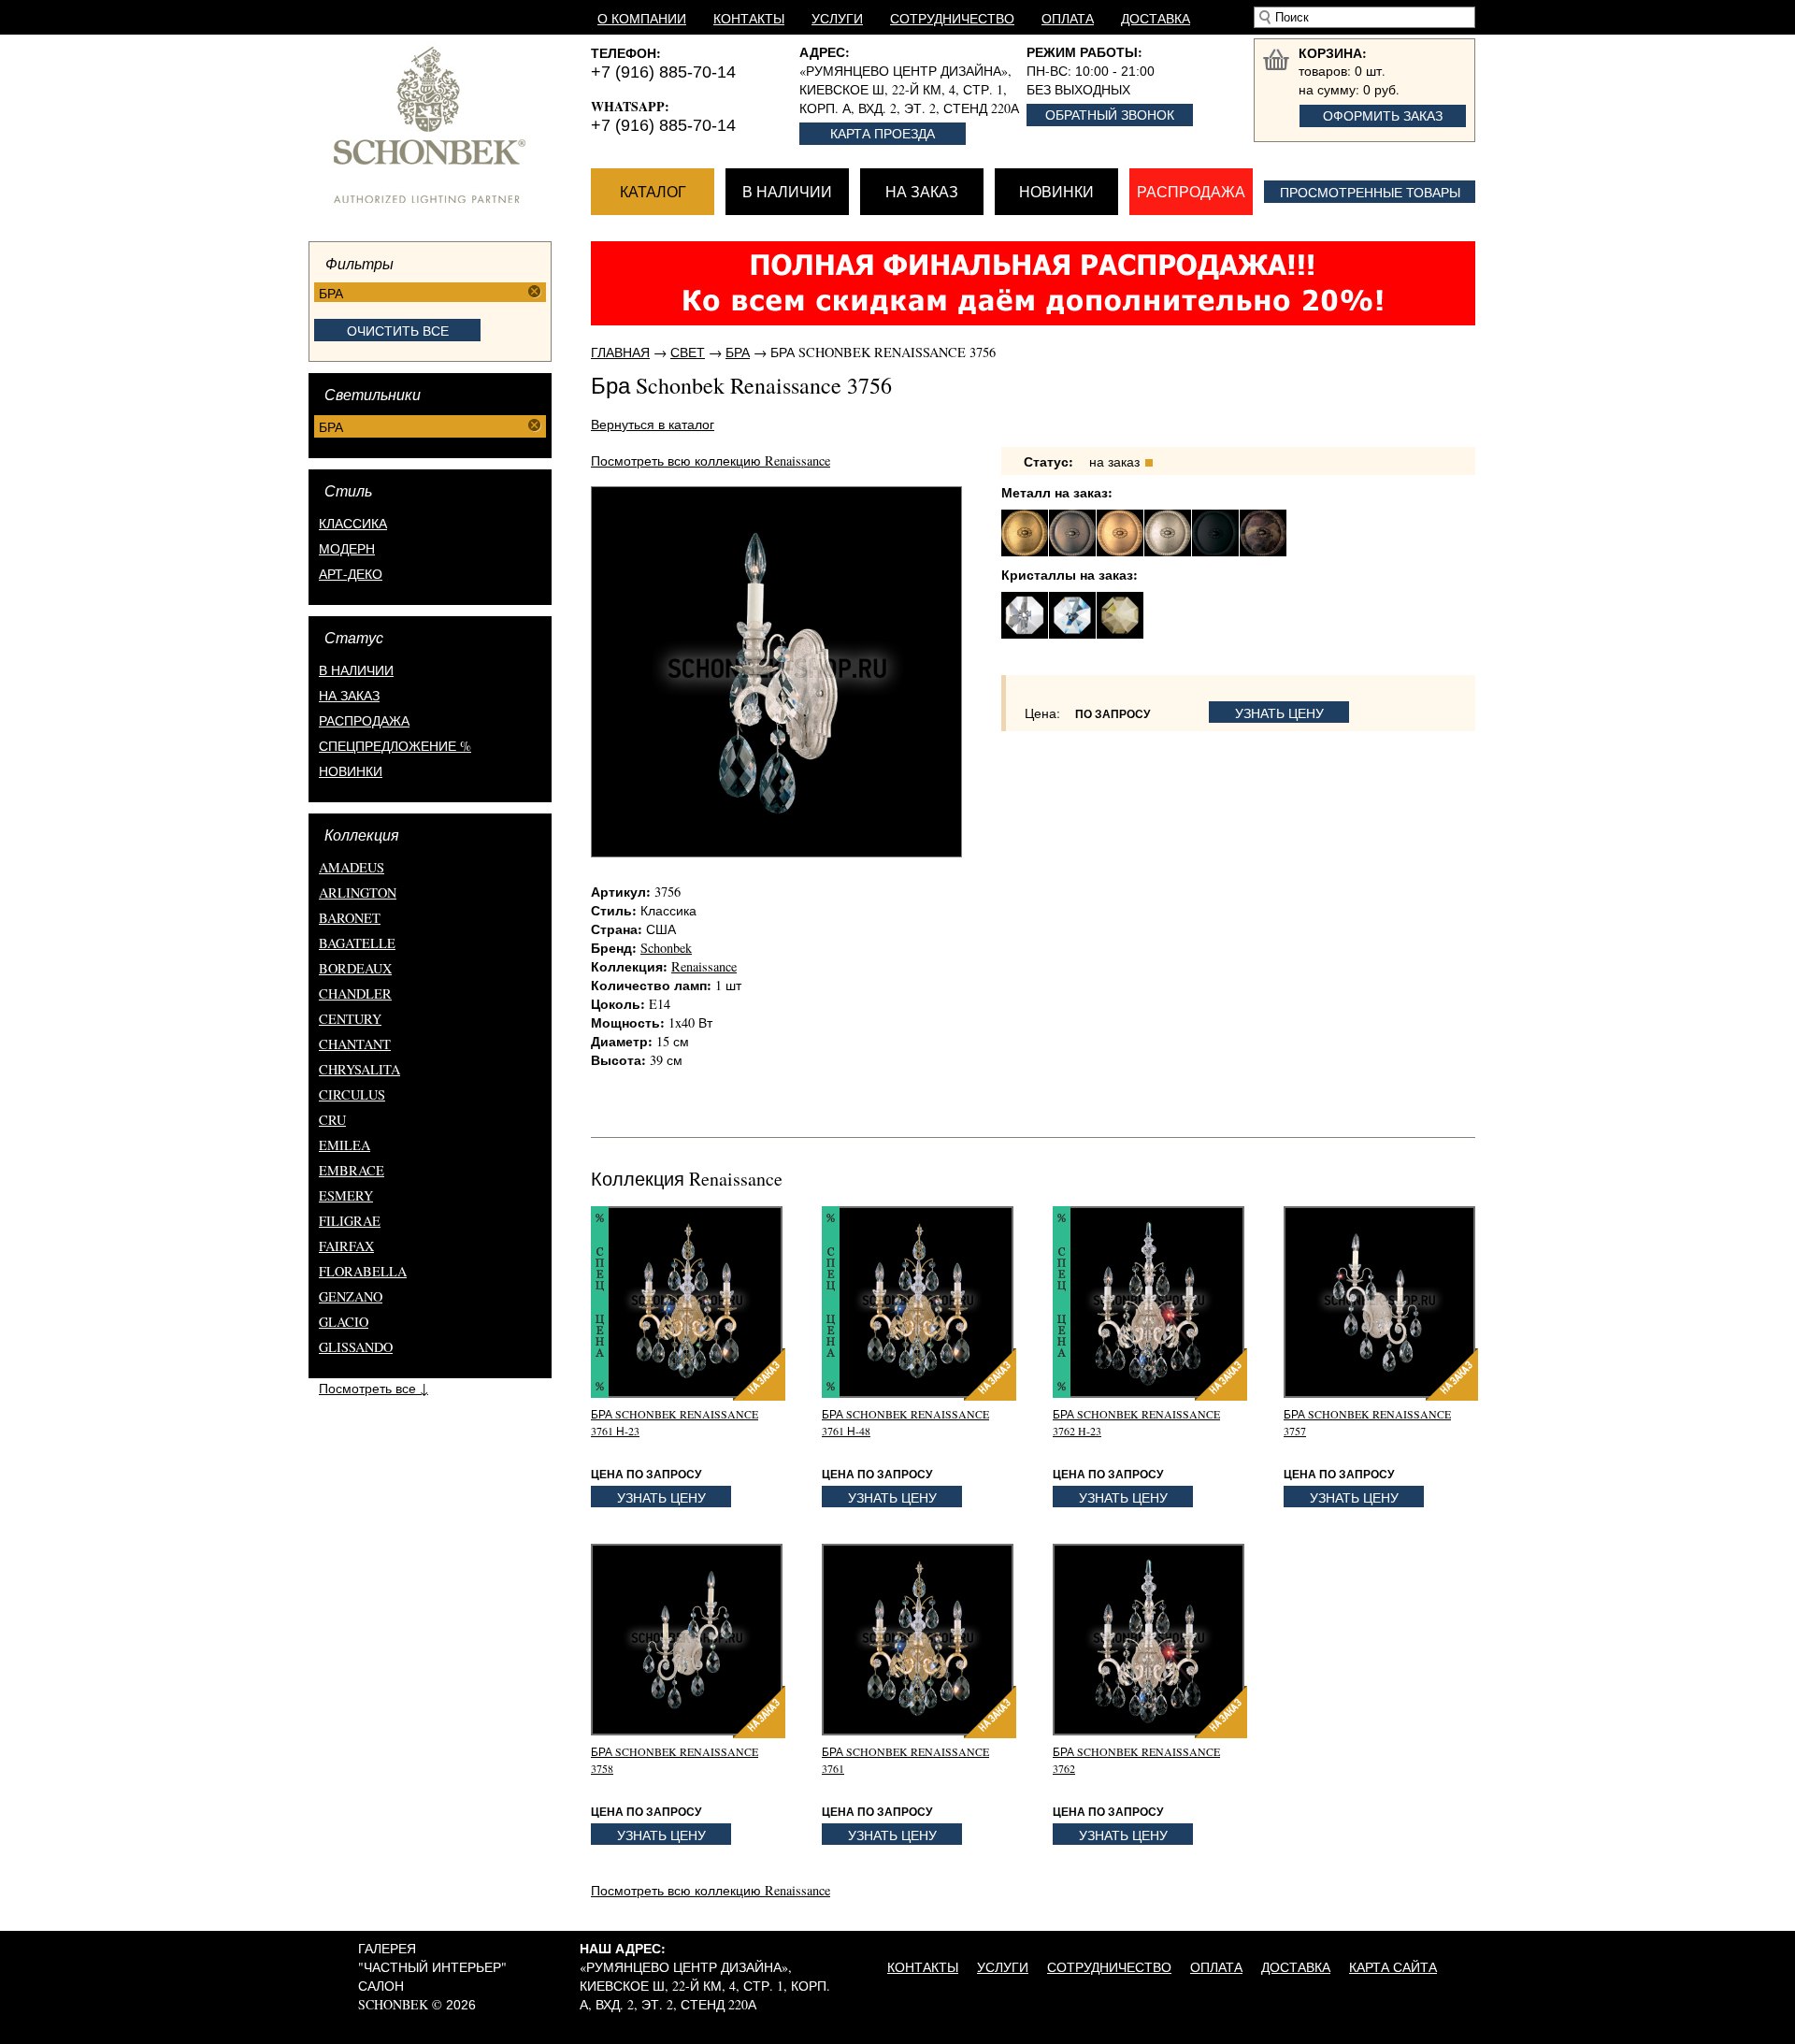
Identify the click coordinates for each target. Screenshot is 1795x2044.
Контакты (749, 18)
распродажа (364, 720)
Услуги (837, 18)
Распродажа (1191, 191)
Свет (688, 352)
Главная (620, 352)
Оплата (1068, 18)
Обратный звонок (1110, 115)
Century (350, 1019)
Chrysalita (359, 1069)
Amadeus (352, 867)
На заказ (922, 191)
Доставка (1156, 18)
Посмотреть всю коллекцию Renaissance (711, 461)
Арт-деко (351, 574)
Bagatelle (357, 943)
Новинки (1056, 191)
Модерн (347, 548)
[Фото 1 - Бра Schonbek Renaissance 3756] (776, 672)
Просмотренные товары (1370, 192)
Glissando (356, 1347)
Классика (353, 523)
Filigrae (350, 1221)
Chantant (355, 1044)
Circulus (352, 1094)
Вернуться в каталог (653, 424)
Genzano (351, 1296)
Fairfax (346, 1246)
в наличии (356, 670)
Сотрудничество (952, 18)
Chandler (355, 993)
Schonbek (666, 948)
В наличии (787, 191)
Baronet (350, 918)
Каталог (653, 191)
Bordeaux (355, 968)
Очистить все (398, 331)
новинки (351, 771)
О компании (642, 18)
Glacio (344, 1322)
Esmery (346, 1195)
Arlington (358, 892)
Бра (738, 352)
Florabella (363, 1271)
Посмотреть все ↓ (373, 1388)
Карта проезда (883, 133)
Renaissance (704, 966)
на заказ (349, 695)
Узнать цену (1279, 713)
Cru (332, 1120)
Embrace (352, 1170)
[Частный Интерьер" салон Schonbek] (450, 125)
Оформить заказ (1383, 115)
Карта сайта (1393, 1967)
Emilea (345, 1145)
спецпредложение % (395, 746)
